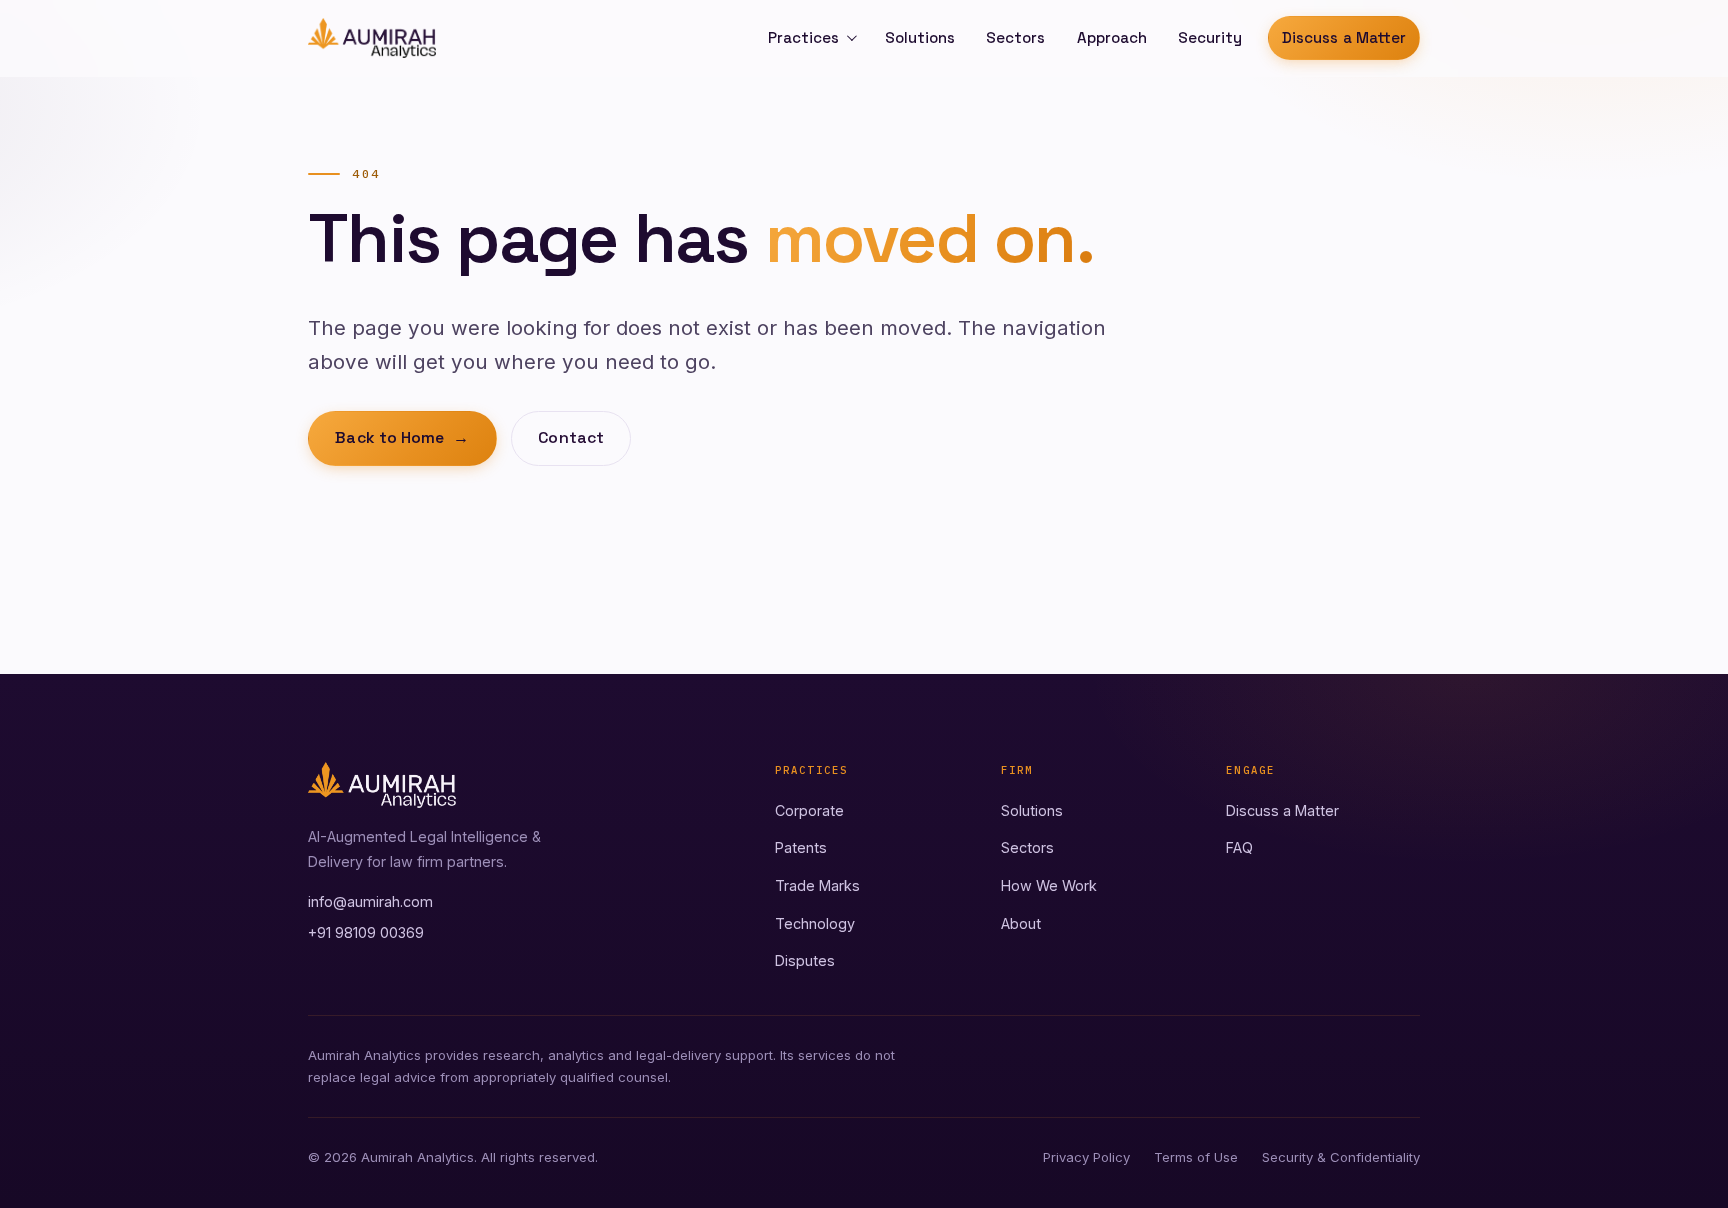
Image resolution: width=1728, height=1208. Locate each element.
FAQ (1239, 847)
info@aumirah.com (370, 901)
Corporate (809, 810)
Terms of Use (1196, 1157)
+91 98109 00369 (366, 932)
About (1021, 923)
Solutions (920, 37)
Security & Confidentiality (1341, 1157)
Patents (801, 847)
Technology (815, 923)
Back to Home (402, 438)
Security (1210, 37)
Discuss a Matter (1344, 37)
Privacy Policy (1086, 1157)
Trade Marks (817, 885)
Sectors (1015, 37)
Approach (1112, 37)
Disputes (805, 960)
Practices (803, 37)
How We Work (1049, 885)
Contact (571, 438)
